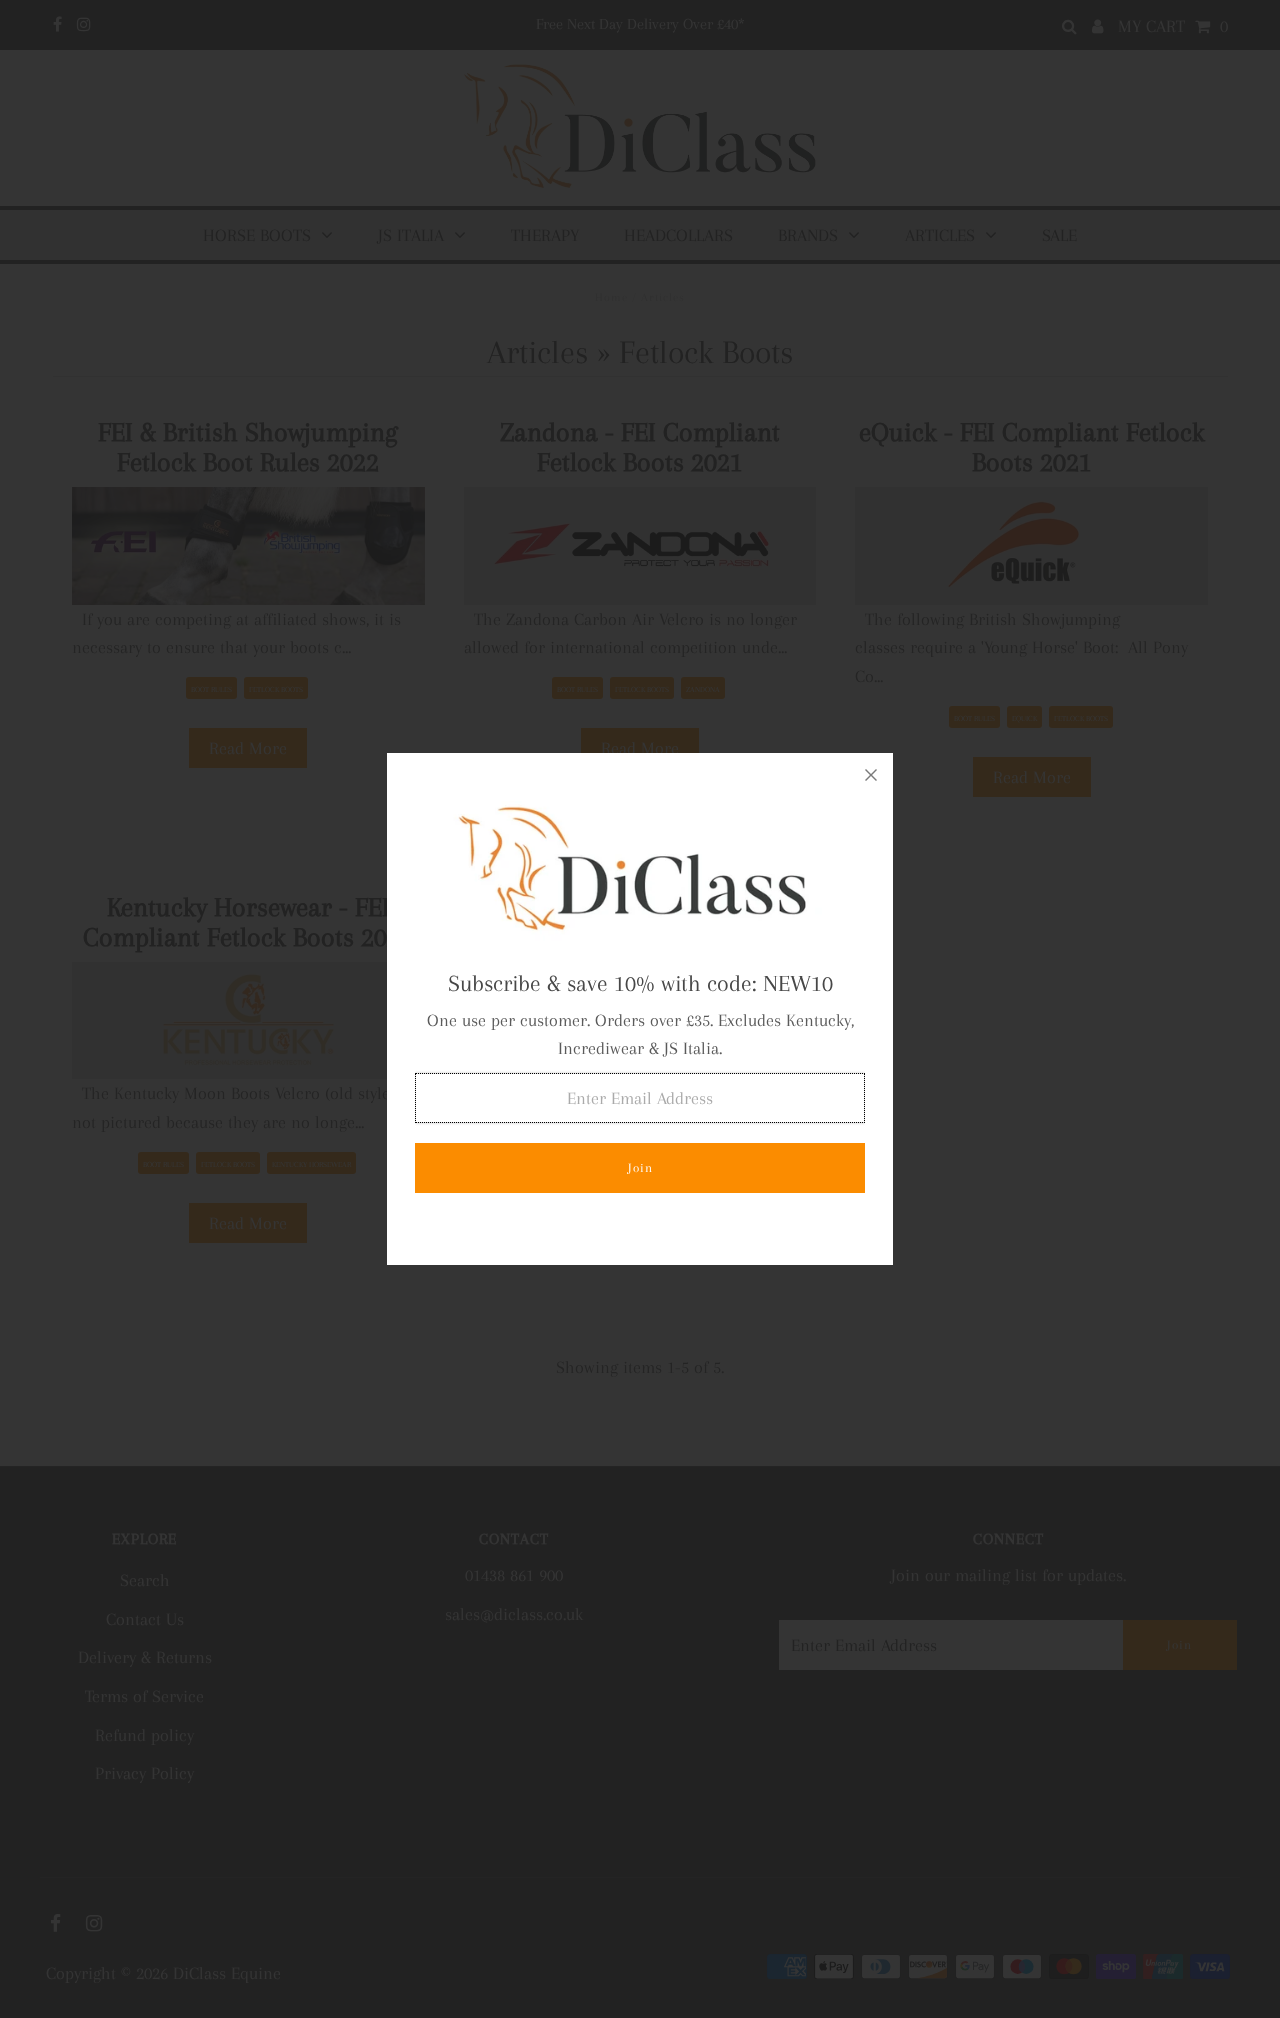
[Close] (871, 775)
